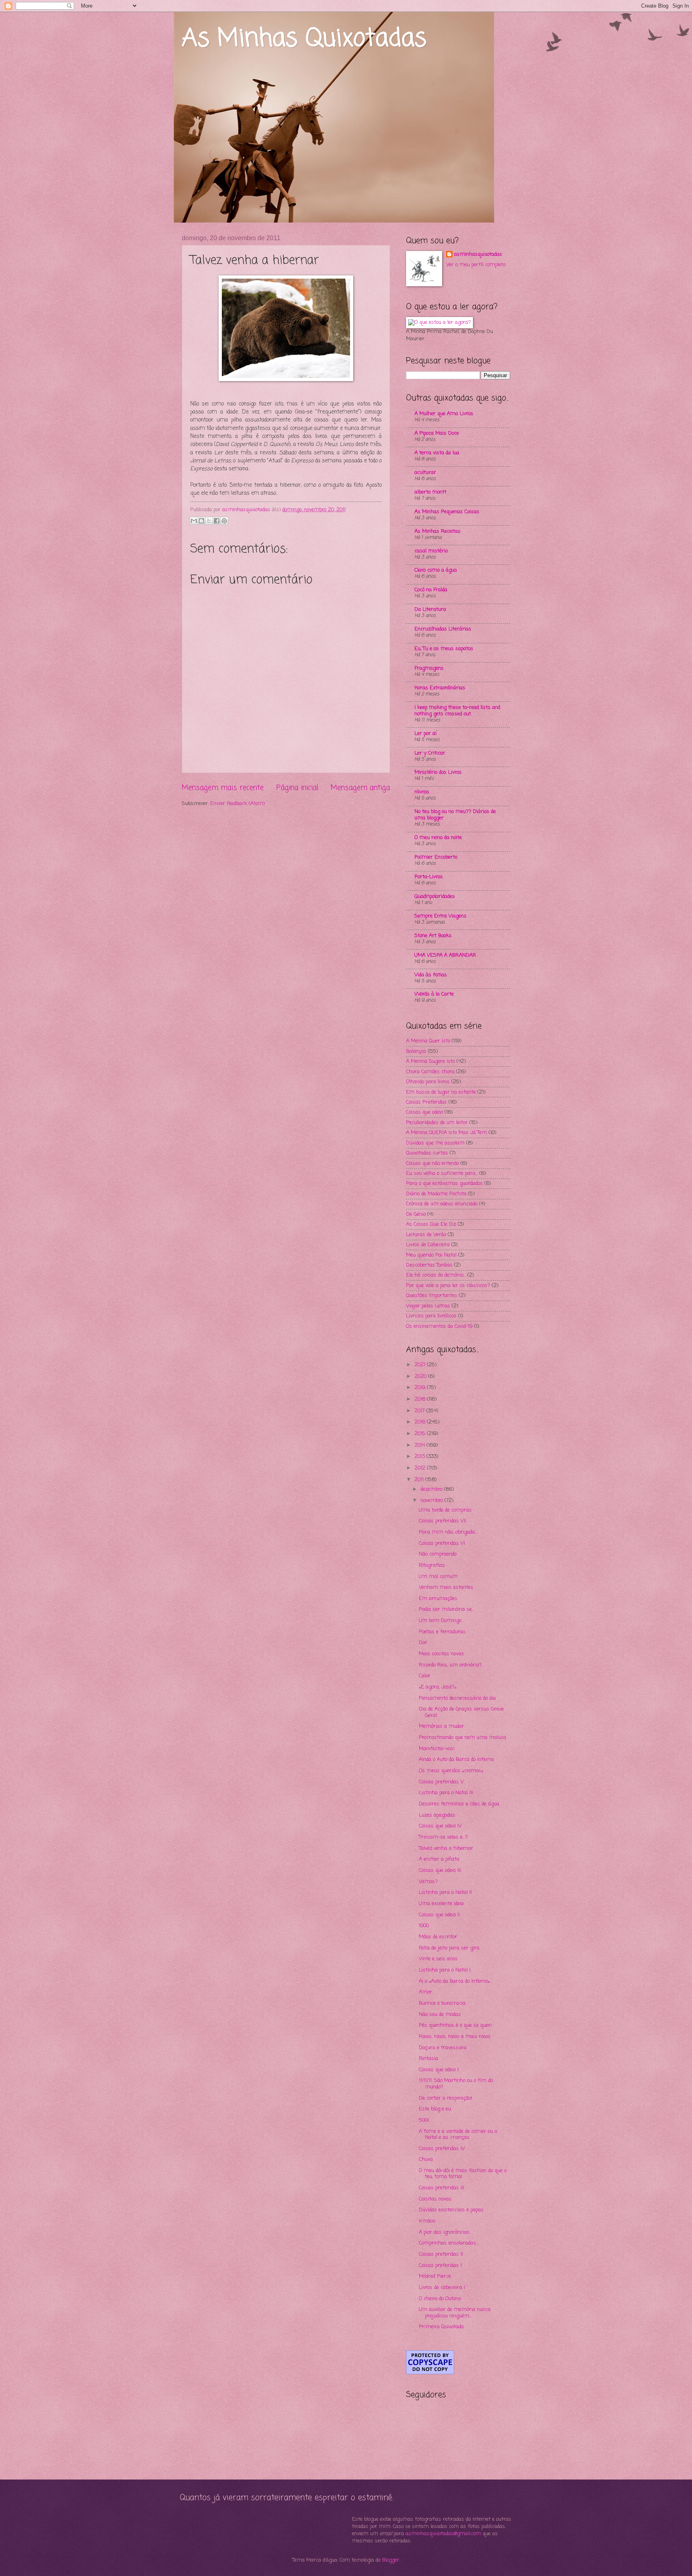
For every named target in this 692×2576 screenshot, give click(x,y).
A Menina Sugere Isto (430, 1061)
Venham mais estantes (446, 1587)
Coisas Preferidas (426, 1102)
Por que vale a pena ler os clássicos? (448, 1286)
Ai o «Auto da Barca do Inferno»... (456, 1981)
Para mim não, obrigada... (448, 1532)
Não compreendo (438, 1554)
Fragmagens (429, 668)
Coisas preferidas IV (442, 2149)
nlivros (422, 792)
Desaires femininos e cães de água (459, 1804)
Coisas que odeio (424, 1112)
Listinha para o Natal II (445, 1892)
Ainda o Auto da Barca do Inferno (456, 1760)
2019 (421, 1388)
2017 (420, 1411)
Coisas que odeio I (439, 2070)
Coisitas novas (435, 2199)
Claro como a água (436, 570)
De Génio (416, 1214)
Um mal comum (438, 1577)
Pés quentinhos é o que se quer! (455, 2025)
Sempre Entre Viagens (441, 916)
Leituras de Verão (426, 1235)
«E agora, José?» (438, 1687)
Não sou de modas (440, 2015)
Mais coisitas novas (442, 1654)
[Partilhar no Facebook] (217, 521)
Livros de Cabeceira (428, 1245)
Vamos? (428, 1882)
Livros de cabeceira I (442, 2288)
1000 (424, 1926)
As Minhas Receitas (438, 531)
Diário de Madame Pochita (436, 1194)
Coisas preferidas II (441, 2254)
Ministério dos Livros (438, 772)
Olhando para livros (428, 1082)
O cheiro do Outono (440, 2299)
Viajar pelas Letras (428, 1306)
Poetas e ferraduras (442, 1632)
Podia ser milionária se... (447, 1609)
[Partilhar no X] (209, 521)
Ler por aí (425, 734)
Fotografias (432, 1565)
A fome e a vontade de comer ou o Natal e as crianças (458, 2134)
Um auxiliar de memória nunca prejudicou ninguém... (455, 2313)
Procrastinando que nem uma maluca (463, 1738)
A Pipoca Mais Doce (437, 433)
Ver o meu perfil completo (476, 265)
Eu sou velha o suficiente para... (442, 1174)
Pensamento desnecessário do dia (457, 1698)
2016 (421, 1422)
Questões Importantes (432, 1296)
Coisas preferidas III (442, 2188)
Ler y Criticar (430, 753)
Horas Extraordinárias (440, 688)
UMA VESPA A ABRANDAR (445, 955)
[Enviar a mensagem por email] (194, 521)
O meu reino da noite (438, 838)
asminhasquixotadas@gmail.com (443, 2534)
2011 (420, 1480)
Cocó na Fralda (431, 590)
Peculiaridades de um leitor (437, 1123)
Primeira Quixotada (441, 2327)
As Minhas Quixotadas (304, 39)
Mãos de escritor (438, 1937)
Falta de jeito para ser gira (449, 1948)
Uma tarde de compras (445, 1510)
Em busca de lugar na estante (441, 1092)
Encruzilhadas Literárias (443, 629)
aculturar (425, 473)
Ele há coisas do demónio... (436, 1275)
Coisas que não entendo (432, 1164)
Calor (425, 1676)
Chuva (426, 2159)
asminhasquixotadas (478, 255)
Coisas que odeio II (439, 1915)
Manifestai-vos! (437, 1749)
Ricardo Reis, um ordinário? (450, 1665)
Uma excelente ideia (441, 1904)
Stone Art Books (433, 936)
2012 (421, 1468)
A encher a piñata (439, 1859)
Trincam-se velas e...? (443, 1837)
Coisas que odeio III (440, 1870)
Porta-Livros (429, 877)
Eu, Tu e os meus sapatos (444, 649)
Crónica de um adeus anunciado (442, 1204)
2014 (420, 1445)
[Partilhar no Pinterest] (224, 521)
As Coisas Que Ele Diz (431, 1224)
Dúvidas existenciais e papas (451, 2210)
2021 (421, 1365)
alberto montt (430, 492)
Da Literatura (430, 609)
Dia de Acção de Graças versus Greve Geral (461, 1712)
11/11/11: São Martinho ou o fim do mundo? (456, 2084)
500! (424, 2120)
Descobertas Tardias (429, 1265)
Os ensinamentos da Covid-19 (439, 1326)
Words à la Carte (434, 994)
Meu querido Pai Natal (431, 1255)
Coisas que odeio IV (440, 1826)
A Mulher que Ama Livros (444, 414)
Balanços (416, 1051)
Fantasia (428, 2059)
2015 (421, 1434)
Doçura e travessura (443, 2048)
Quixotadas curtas (427, 1153)
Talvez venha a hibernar (446, 1848)
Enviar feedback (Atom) (237, 804)
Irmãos (427, 2221)
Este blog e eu (435, 2109)
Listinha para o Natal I (445, 1970)
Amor (425, 1992)
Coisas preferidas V (441, 1782)
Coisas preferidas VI (442, 1543)
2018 (421, 1399)
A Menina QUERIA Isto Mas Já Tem (447, 1133)
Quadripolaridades (435, 896)
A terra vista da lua (437, 453)
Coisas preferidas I (440, 2266)
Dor (423, 1643)
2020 (421, 1376)
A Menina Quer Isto (428, 1041)
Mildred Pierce (435, 2276)
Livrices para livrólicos (431, 1316)
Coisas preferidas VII (443, 1521)
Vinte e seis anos (438, 1959)
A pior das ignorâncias (444, 2232)
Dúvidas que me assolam (435, 1143)
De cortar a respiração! (446, 2098)
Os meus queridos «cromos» (451, 1771)
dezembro (432, 1489)
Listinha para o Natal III (446, 1793)
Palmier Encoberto (436, 857)
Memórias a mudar (442, 1726)
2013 (420, 1457)
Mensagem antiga (360, 788)
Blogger (391, 2560)
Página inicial (297, 788)
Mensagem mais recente (223, 788)
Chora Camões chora (430, 1072)
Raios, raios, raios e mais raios (455, 2037)
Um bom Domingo (440, 1621)
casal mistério (431, 551)
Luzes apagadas (437, 1815)
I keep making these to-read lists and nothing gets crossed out (457, 711)
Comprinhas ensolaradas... (449, 2243)
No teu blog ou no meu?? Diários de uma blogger (455, 815)
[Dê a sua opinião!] (201, 521)
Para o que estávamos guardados (445, 1184)
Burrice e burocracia (442, 2003)
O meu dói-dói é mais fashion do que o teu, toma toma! (463, 2174)
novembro (432, 1501)
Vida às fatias (431, 975)
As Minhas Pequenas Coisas (447, 512)
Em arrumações (438, 1599)
